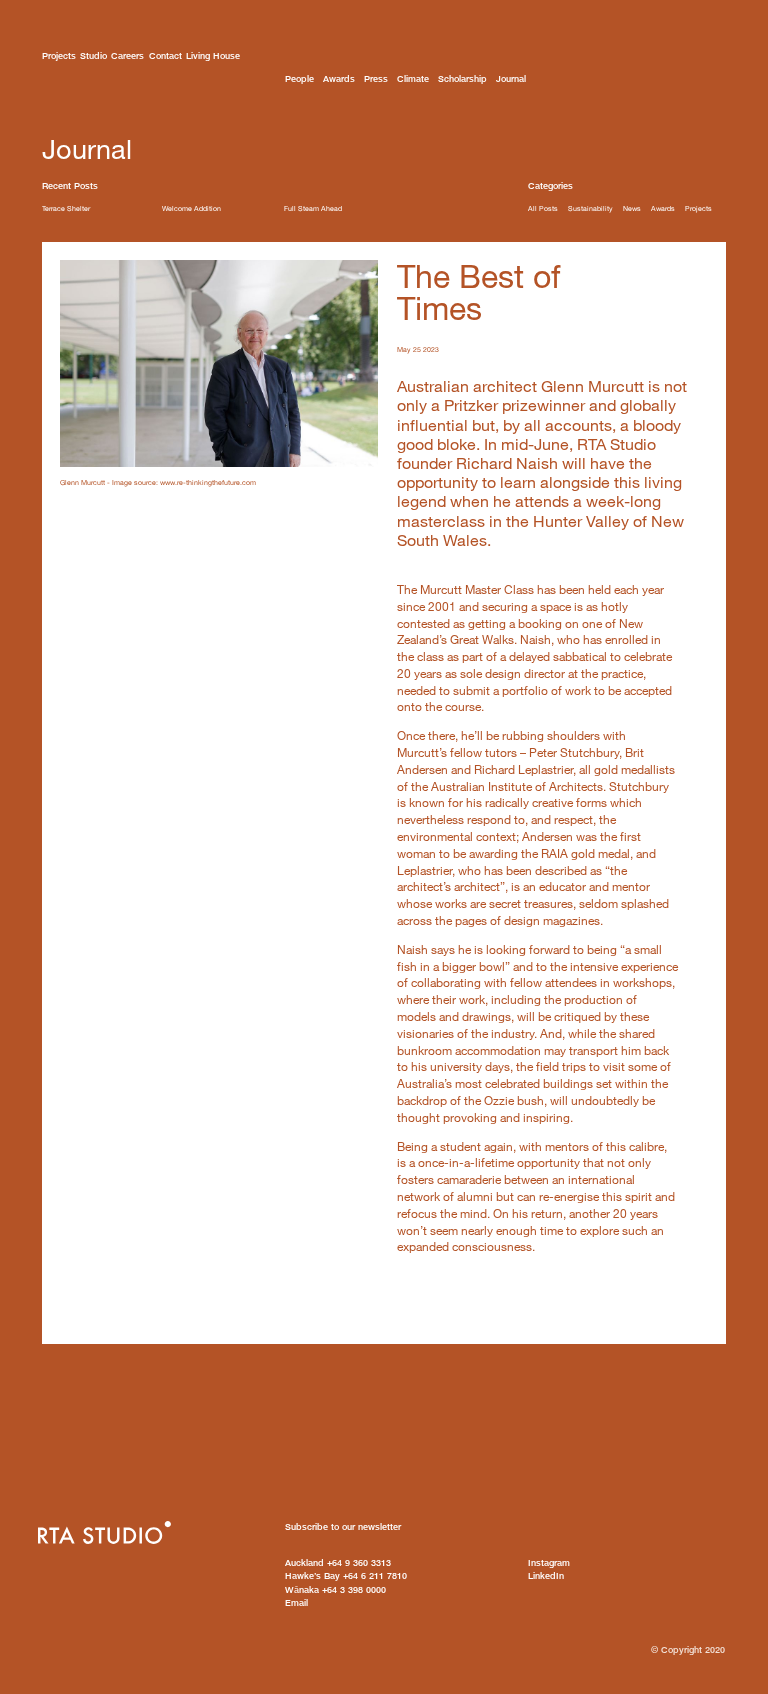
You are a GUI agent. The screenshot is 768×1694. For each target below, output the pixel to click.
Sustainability (590, 208)
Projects (59, 55)
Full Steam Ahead (313, 208)
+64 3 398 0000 (335, 1589)
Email (296, 1602)
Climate (413, 78)
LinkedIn (546, 1575)
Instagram (549, 1562)
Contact (165, 55)
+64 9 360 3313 (338, 1562)
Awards (339, 78)
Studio (93, 55)
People (299, 78)
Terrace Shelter (66, 208)
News (632, 208)
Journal (511, 78)
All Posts (543, 208)
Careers (127, 55)
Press (376, 78)
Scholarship (462, 78)
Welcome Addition (191, 208)
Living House (213, 55)
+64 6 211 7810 (346, 1575)
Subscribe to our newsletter (343, 1526)
